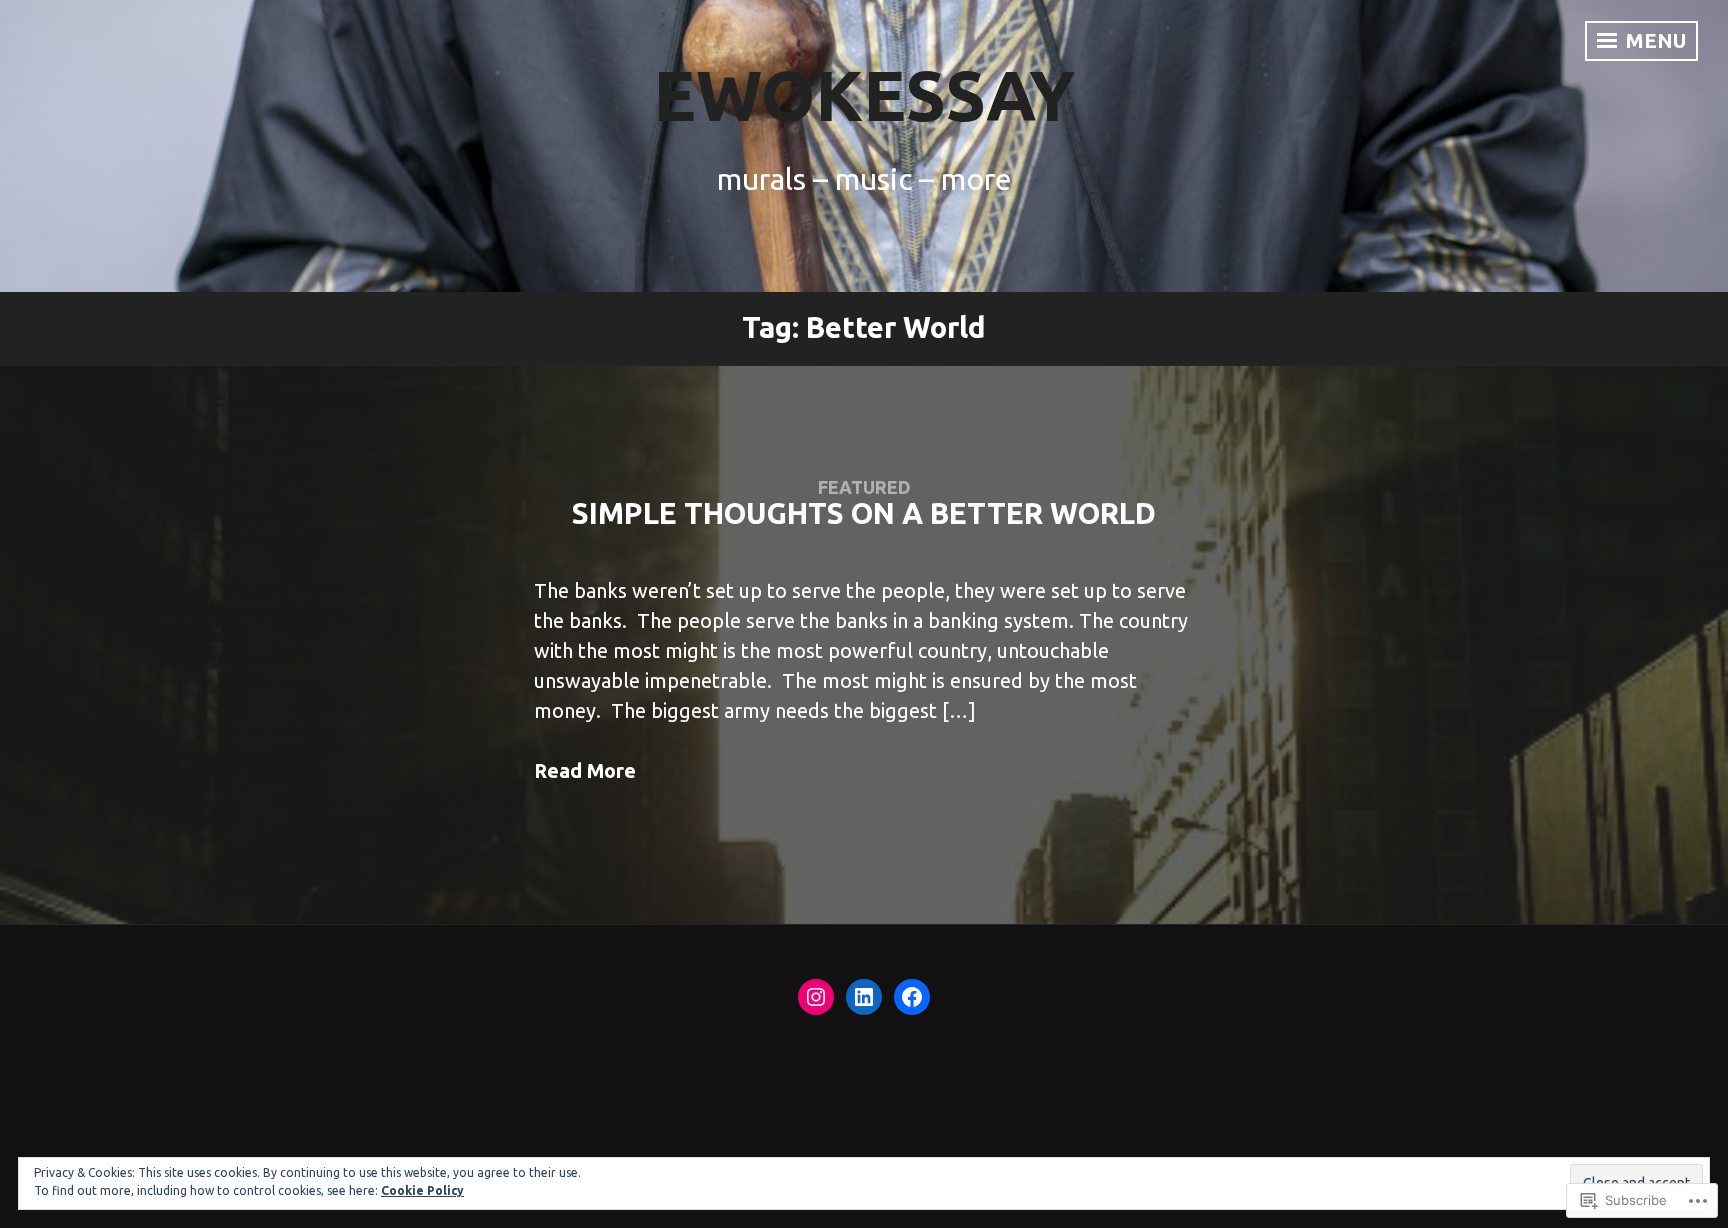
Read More (585, 770)
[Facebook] (912, 997)
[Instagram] (816, 997)
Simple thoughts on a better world (864, 513)
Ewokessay (864, 95)
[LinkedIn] (864, 997)
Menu (1653, 40)
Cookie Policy (422, 1190)
